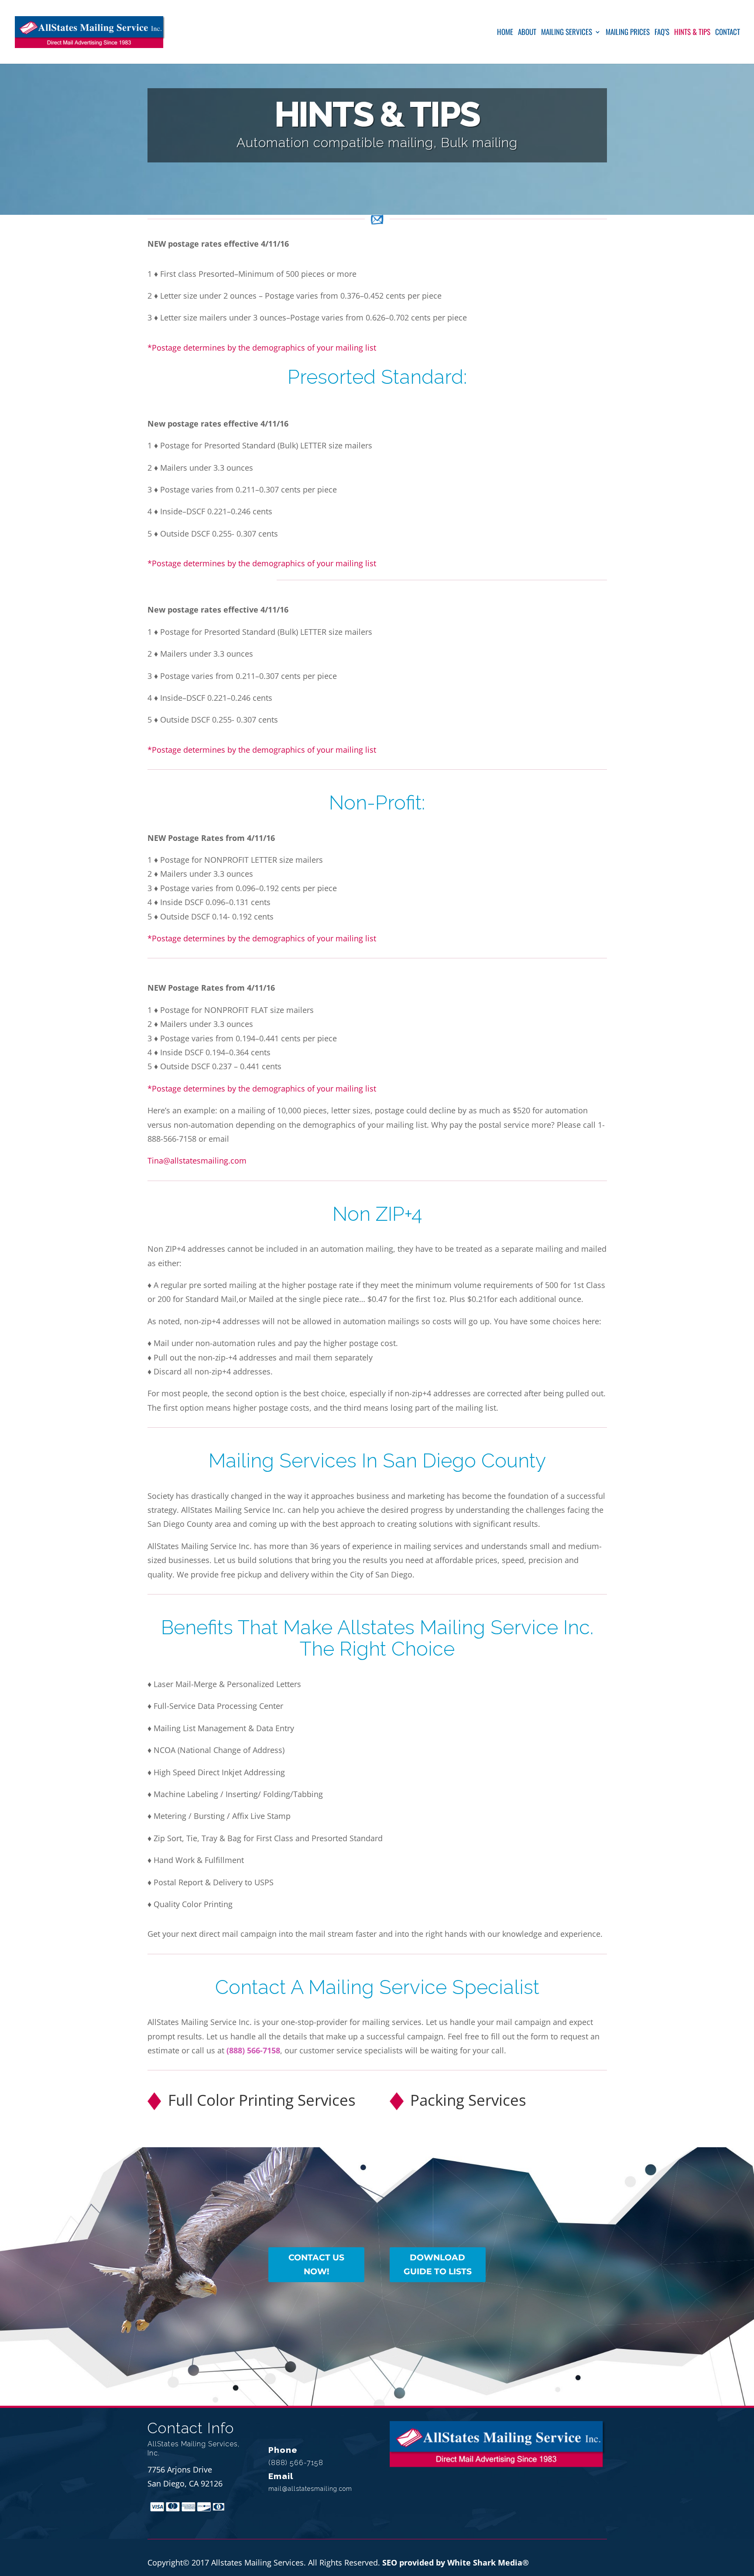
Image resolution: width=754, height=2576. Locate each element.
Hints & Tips (692, 33)
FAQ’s (662, 33)
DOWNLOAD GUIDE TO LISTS (438, 2264)
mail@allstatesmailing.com (310, 2489)
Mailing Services (567, 33)
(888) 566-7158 (253, 2050)
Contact (728, 33)
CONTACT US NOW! (316, 2264)
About (527, 33)
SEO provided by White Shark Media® (456, 2562)
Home (505, 33)
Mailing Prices (628, 33)
